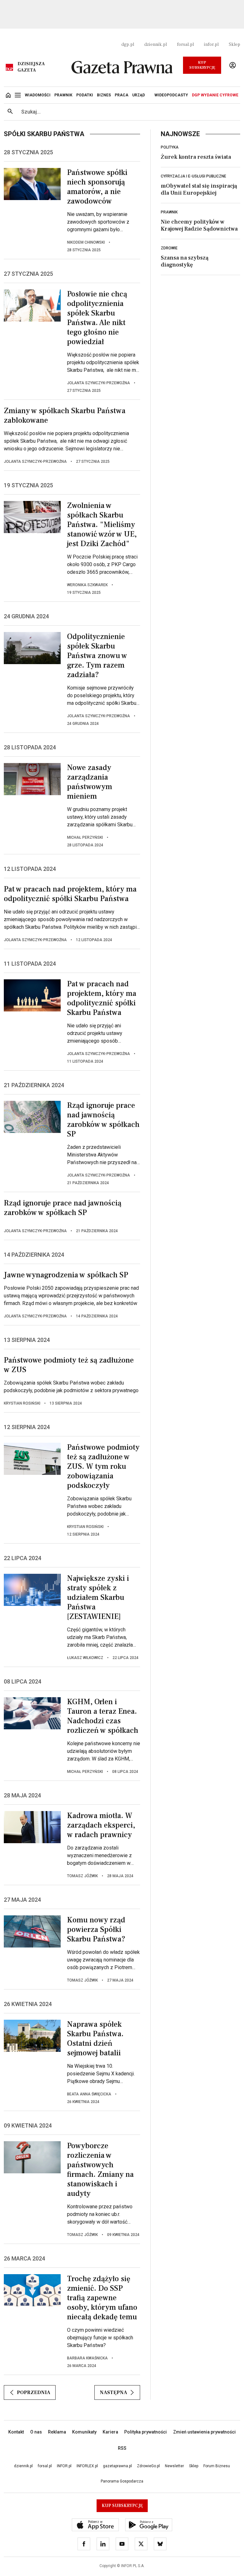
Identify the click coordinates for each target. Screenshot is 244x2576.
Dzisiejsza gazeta (31, 67)
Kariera (110, 2432)
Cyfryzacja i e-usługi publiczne (193, 176)
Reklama (57, 2432)
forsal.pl (185, 45)
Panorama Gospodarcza (122, 2481)
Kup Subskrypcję (202, 65)
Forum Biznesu (217, 2466)
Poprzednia (34, 2392)
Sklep (234, 45)
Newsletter (174, 2466)
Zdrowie (169, 248)
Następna (113, 2392)
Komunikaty (84, 2432)
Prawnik (169, 212)
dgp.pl (128, 45)
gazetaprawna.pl (117, 2466)
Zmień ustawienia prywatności (204, 2432)
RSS (122, 2448)
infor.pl (211, 45)
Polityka (170, 147)
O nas (36, 2432)
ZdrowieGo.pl (148, 2466)
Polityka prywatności (146, 2432)
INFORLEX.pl (87, 2466)
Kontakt (16, 2432)
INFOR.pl (64, 2466)
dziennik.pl (156, 45)
